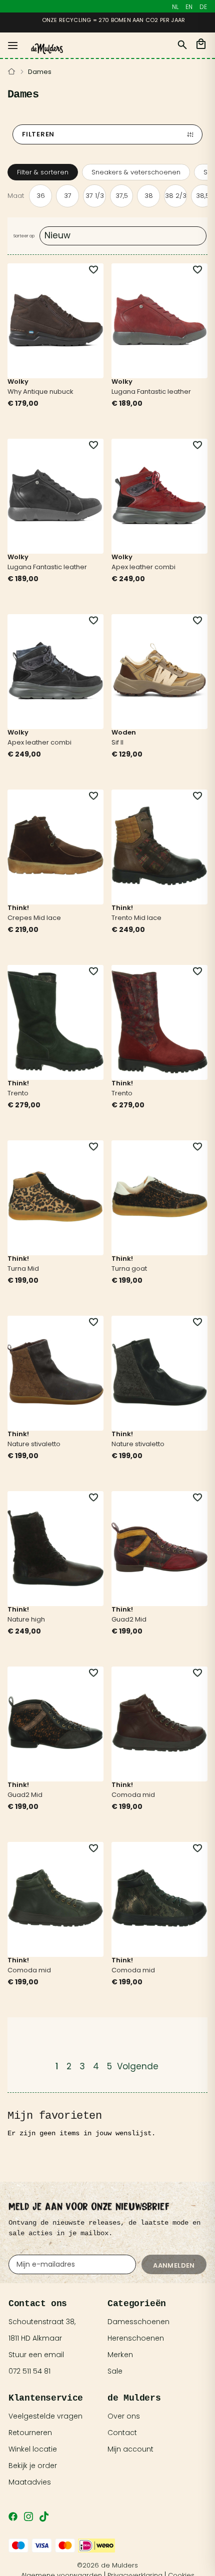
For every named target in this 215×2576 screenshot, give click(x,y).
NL (175, 7)
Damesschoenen (138, 2322)
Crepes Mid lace (34, 918)
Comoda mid (133, 1795)
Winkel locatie (33, 2449)
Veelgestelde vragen (45, 2416)
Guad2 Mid (129, 1619)
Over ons (124, 2416)
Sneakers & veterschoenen (136, 172)
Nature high (26, 1619)
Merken (120, 2355)
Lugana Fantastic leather (151, 392)
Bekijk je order (33, 2466)
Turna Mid (23, 1269)
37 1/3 (95, 196)
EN (189, 7)
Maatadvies (30, 2482)
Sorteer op (24, 236)
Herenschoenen (136, 2338)
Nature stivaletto (34, 1444)
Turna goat (129, 1269)
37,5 (122, 196)
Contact (122, 2433)
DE (203, 7)
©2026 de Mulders (107, 2565)
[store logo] (47, 49)
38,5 (203, 196)
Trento (18, 1093)
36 (41, 196)
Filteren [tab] (38, 134)
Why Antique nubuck (40, 392)
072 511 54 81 (29, 2371)
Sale (115, 2371)
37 (68, 196)
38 (149, 196)
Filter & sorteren (43, 172)
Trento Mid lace (136, 918)
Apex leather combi (143, 567)
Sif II (117, 742)
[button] (87, 270)
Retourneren (30, 2433)
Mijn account (130, 2449)
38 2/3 (176, 196)
